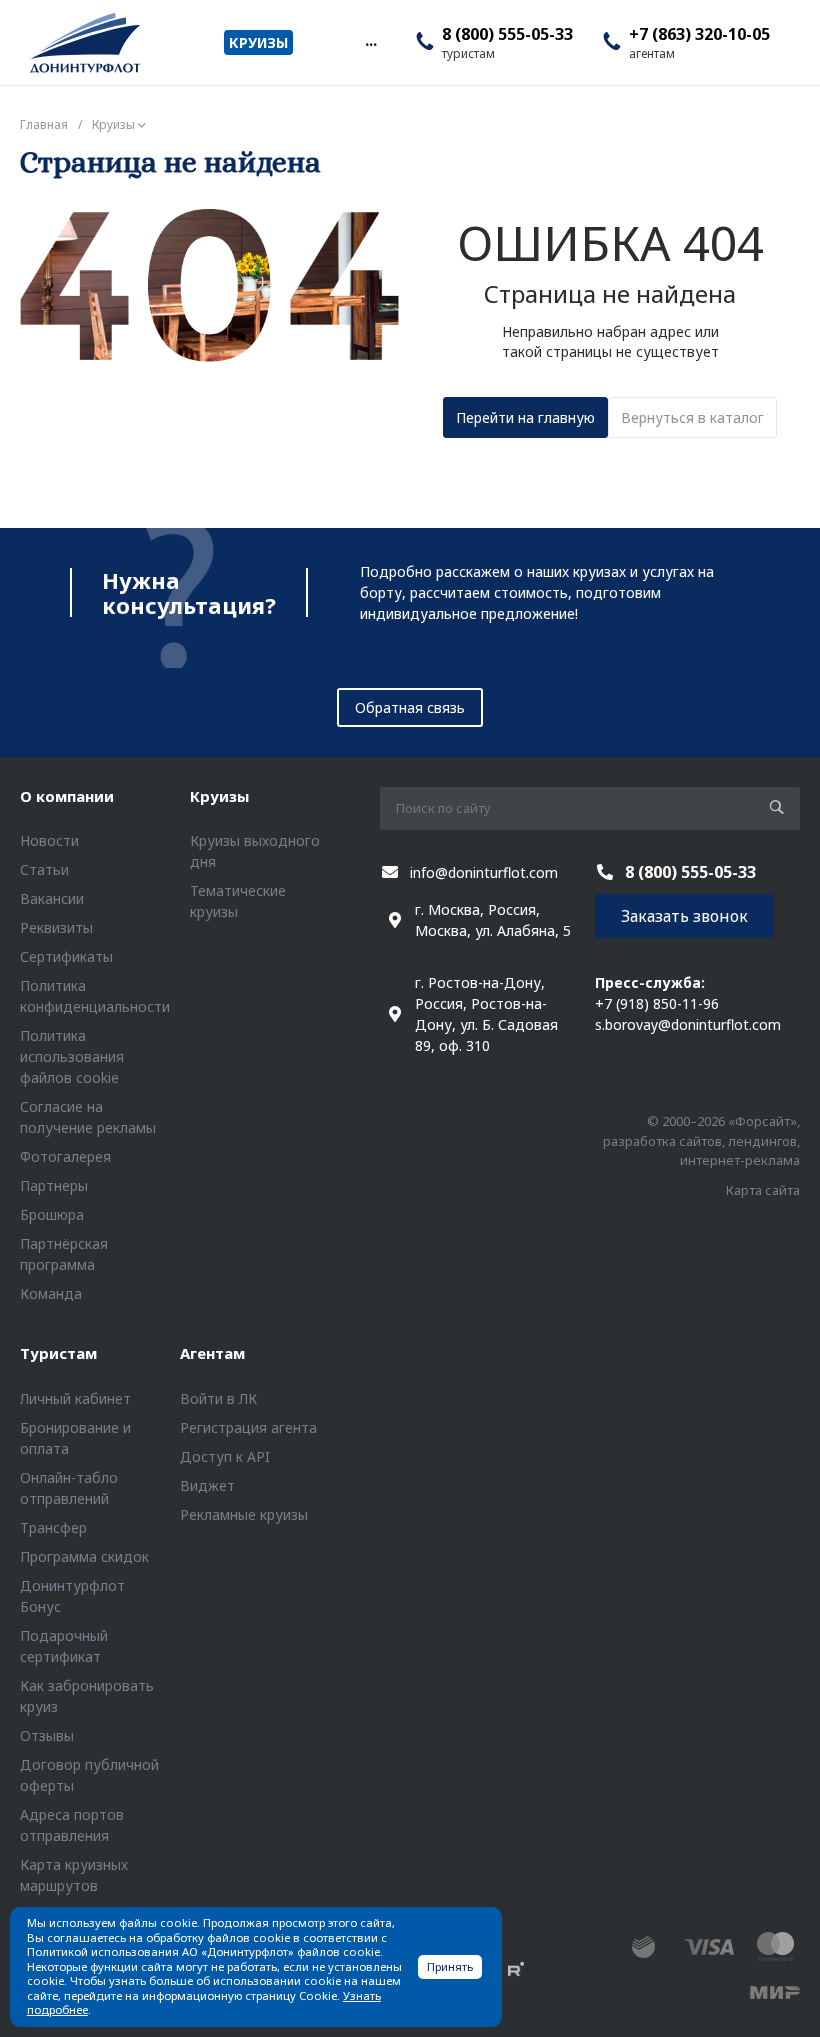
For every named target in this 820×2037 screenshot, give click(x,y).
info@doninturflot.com (484, 872)
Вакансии (52, 898)
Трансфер (53, 1527)
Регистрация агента (248, 1427)
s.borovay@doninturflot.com (688, 1024)
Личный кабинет (75, 1398)
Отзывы (47, 1735)
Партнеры (54, 1185)
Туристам (58, 1353)
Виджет (207, 1485)
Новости (49, 840)
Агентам (212, 1353)
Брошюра (52, 1214)
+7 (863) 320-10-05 (699, 34)
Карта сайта (763, 1190)
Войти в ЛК (218, 1398)
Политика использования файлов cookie (72, 1056)
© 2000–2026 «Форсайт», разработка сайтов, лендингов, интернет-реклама (701, 1140)
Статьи (44, 869)
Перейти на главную (525, 417)
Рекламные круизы (244, 1514)
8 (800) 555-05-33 (507, 34)
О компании (67, 796)
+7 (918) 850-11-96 (657, 1003)
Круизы (219, 796)
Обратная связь (410, 707)
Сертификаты (66, 956)
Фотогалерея (65, 1156)
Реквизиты (56, 927)
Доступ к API (225, 1456)
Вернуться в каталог (692, 417)
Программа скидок (84, 1556)
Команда (51, 1293)
